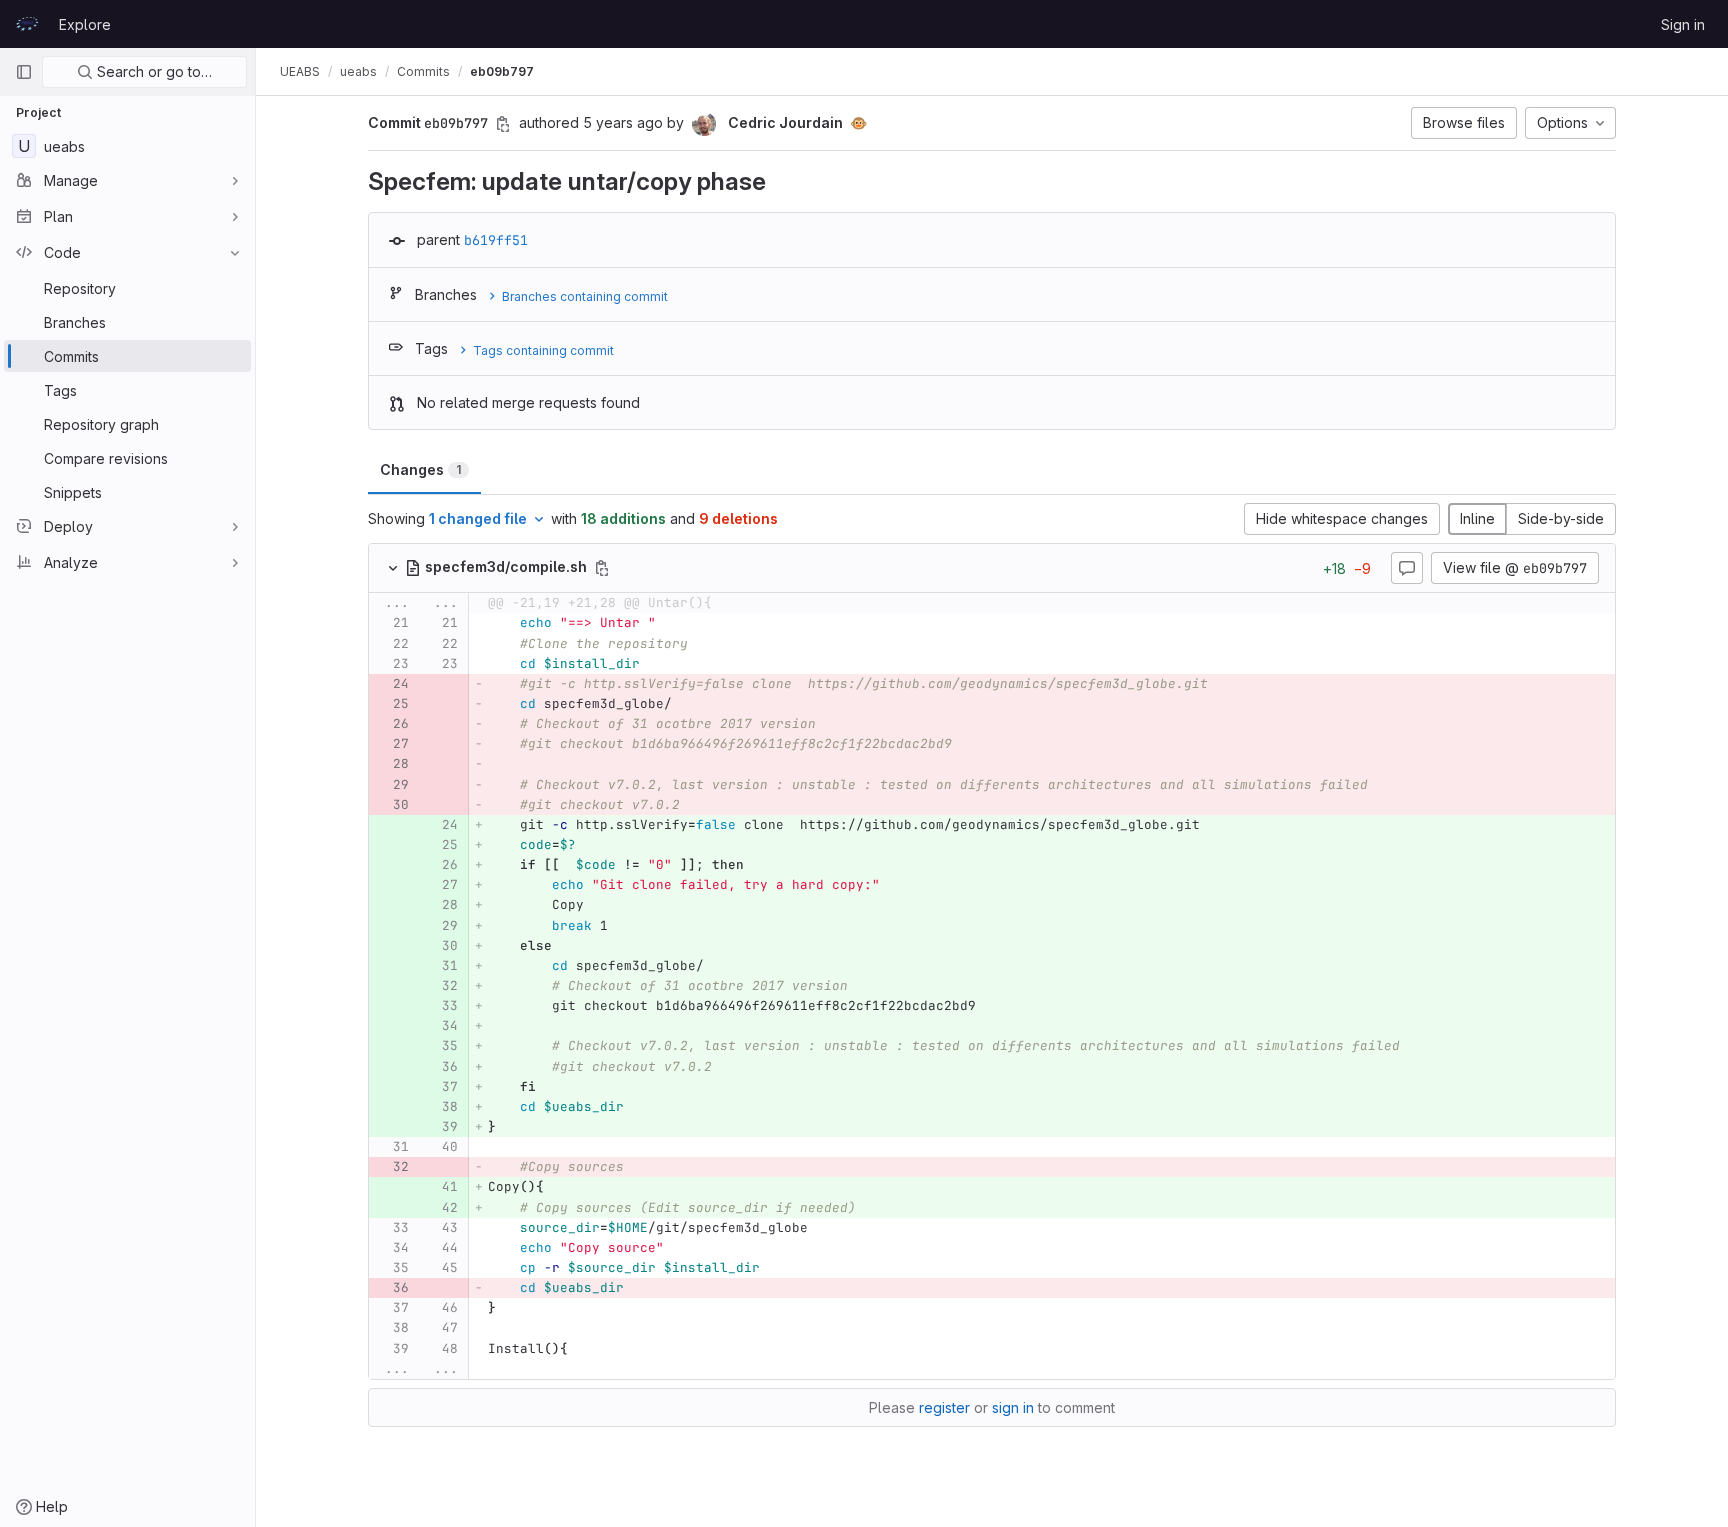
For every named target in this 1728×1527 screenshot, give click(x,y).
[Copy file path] (602, 568)
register (944, 1407)
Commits (423, 71)
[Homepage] (27, 24)
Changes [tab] (420, 469)
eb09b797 (502, 71)
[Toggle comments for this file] (1407, 568)
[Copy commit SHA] (503, 124)
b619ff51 (496, 240)
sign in (1013, 1407)
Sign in (1683, 24)
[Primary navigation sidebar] (24, 72)
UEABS (300, 71)
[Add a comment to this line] (369, 624)
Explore (85, 24)
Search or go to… (152, 71)
